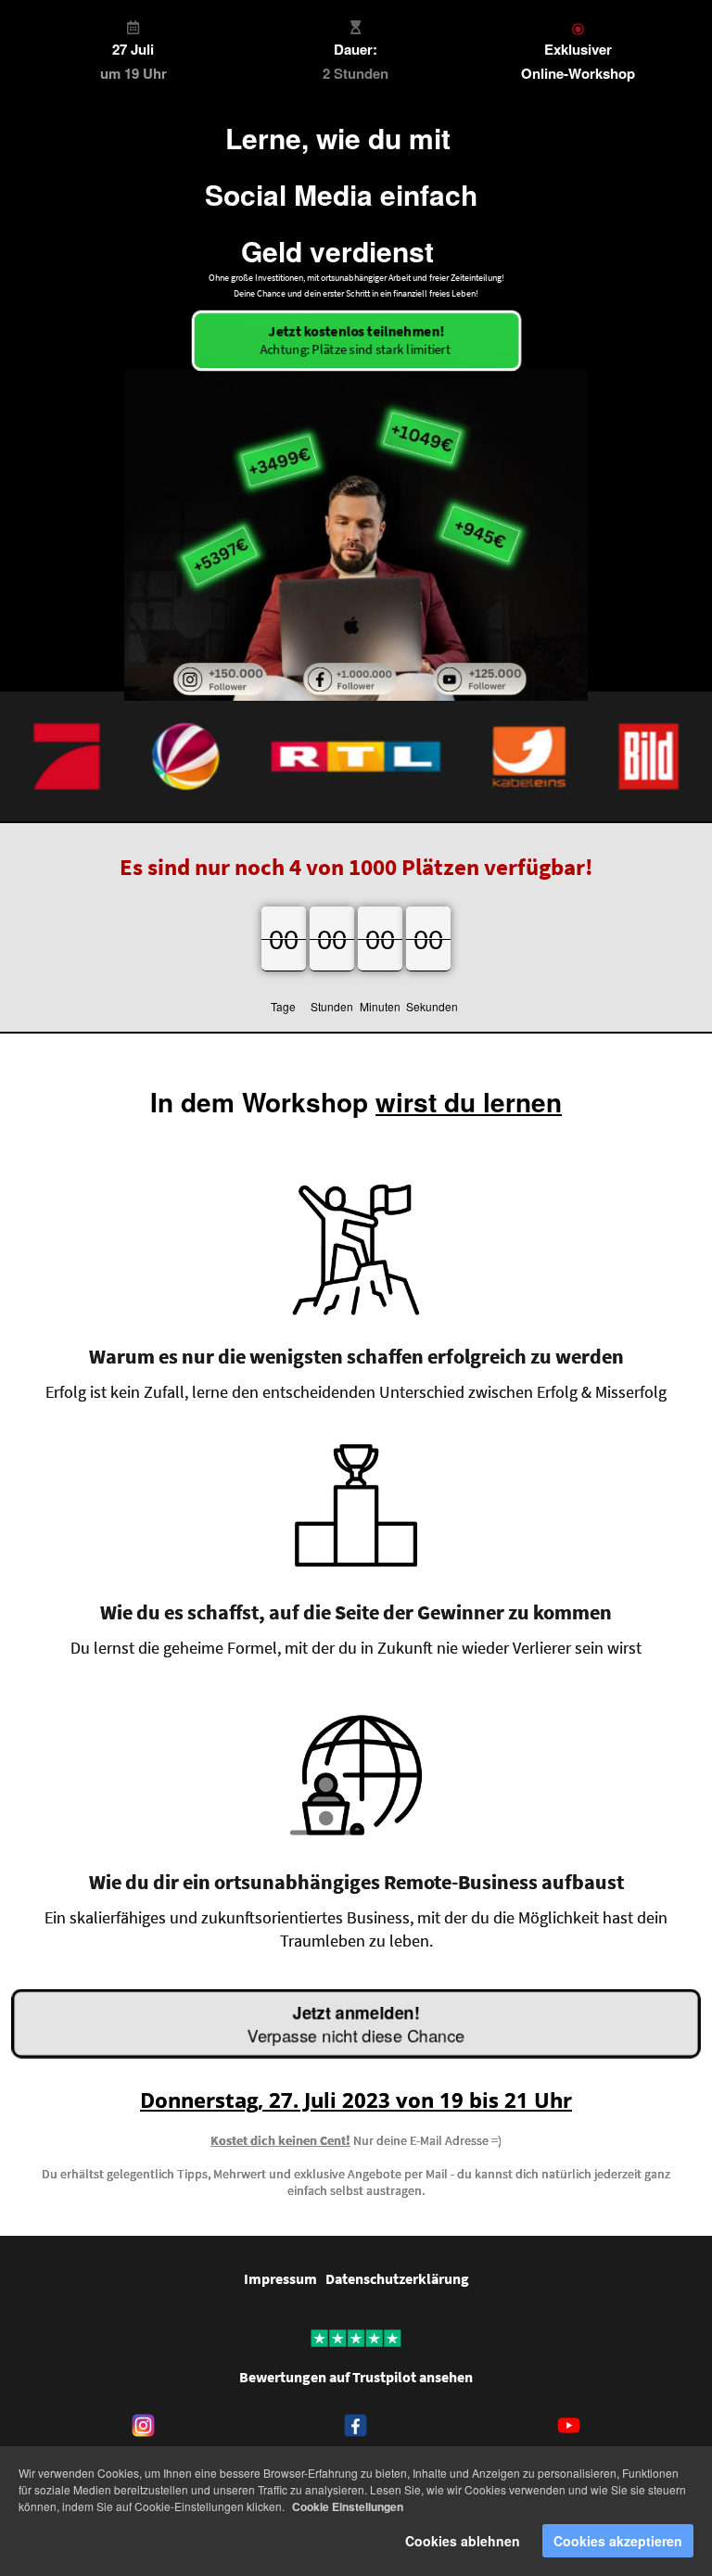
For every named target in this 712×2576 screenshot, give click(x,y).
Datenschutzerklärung (397, 2278)
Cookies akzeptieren (618, 2541)
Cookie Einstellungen (348, 2506)
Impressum (280, 2278)
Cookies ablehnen (463, 2541)
